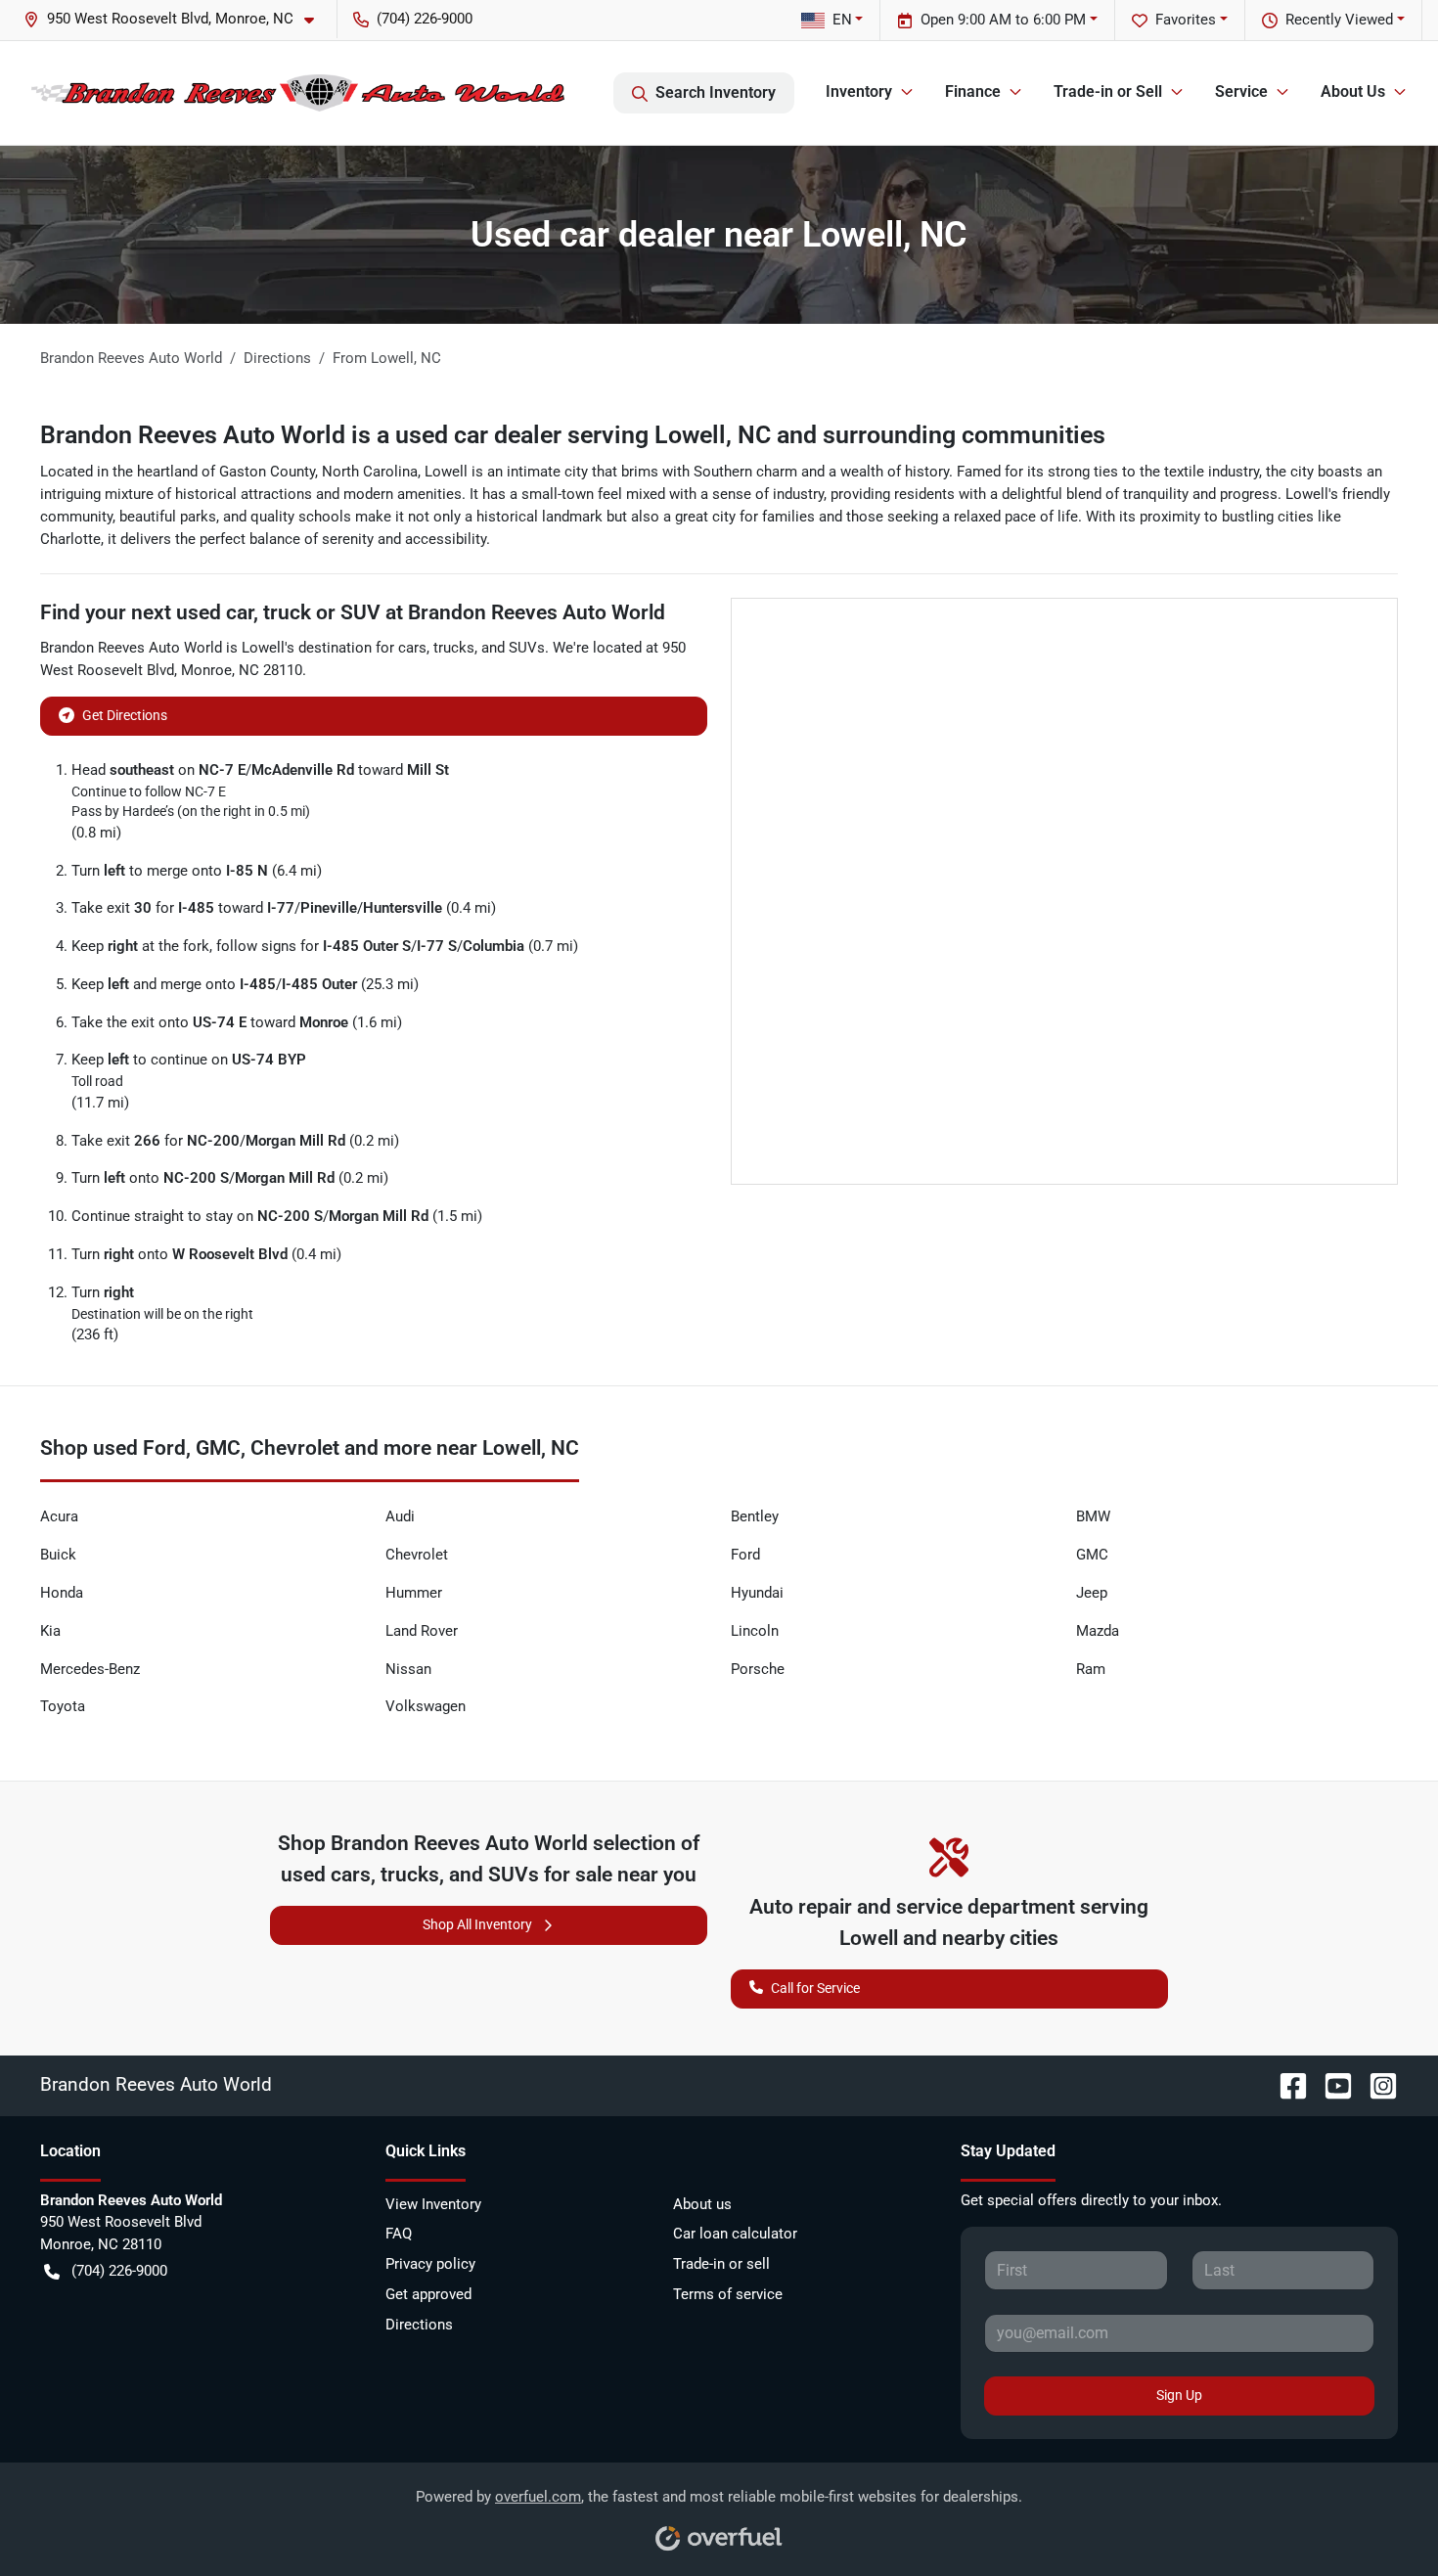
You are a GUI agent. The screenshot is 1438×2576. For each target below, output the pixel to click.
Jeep (1092, 1593)
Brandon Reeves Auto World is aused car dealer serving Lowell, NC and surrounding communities (573, 435)
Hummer (414, 1593)
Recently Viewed (1339, 20)
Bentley (755, 1516)
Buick (58, 1555)
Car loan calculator (735, 2234)
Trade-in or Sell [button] (1108, 91)
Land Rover (422, 1631)
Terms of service (728, 2294)
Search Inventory (716, 92)
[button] (177, 19)
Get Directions (125, 715)
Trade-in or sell (721, 2264)
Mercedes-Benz (90, 1669)
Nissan (408, 1669)
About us (702, 2204)
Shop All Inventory (477, 1924)
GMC (1092, 1555)
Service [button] (1241, 91)
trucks (454, 648)
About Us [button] (1353, 91)
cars (412, 648)
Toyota (63, 1706)
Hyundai (757, 1593)
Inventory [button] (859, 91)
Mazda (1098, 1631)
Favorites (1186, 20)
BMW (1093, 1516)
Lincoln (755, 1631)
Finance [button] (973, 91)
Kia (50, 1631)
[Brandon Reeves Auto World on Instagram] (1375, 2084)
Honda (62, 1593)
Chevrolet (417, 1555)
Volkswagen (426, 1706)
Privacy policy (430, 2264)
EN (842, 20)
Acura (59, 1516)
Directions (419, 2325)
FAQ (399, 2234)
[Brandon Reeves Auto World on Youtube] (1330, 2084)
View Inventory (433, 2204)
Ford (745, 1555)
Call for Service (815, 1988)
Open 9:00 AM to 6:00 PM (1003, 20)
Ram (1091, 1669)
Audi (400, 1516)
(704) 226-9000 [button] (425, 19)
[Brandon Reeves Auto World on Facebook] (1285, 2084)
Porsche (758, 1669)
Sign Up (1179, 2395)
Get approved (428, 2294)
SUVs (527, 648)
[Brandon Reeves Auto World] (298, 93)
